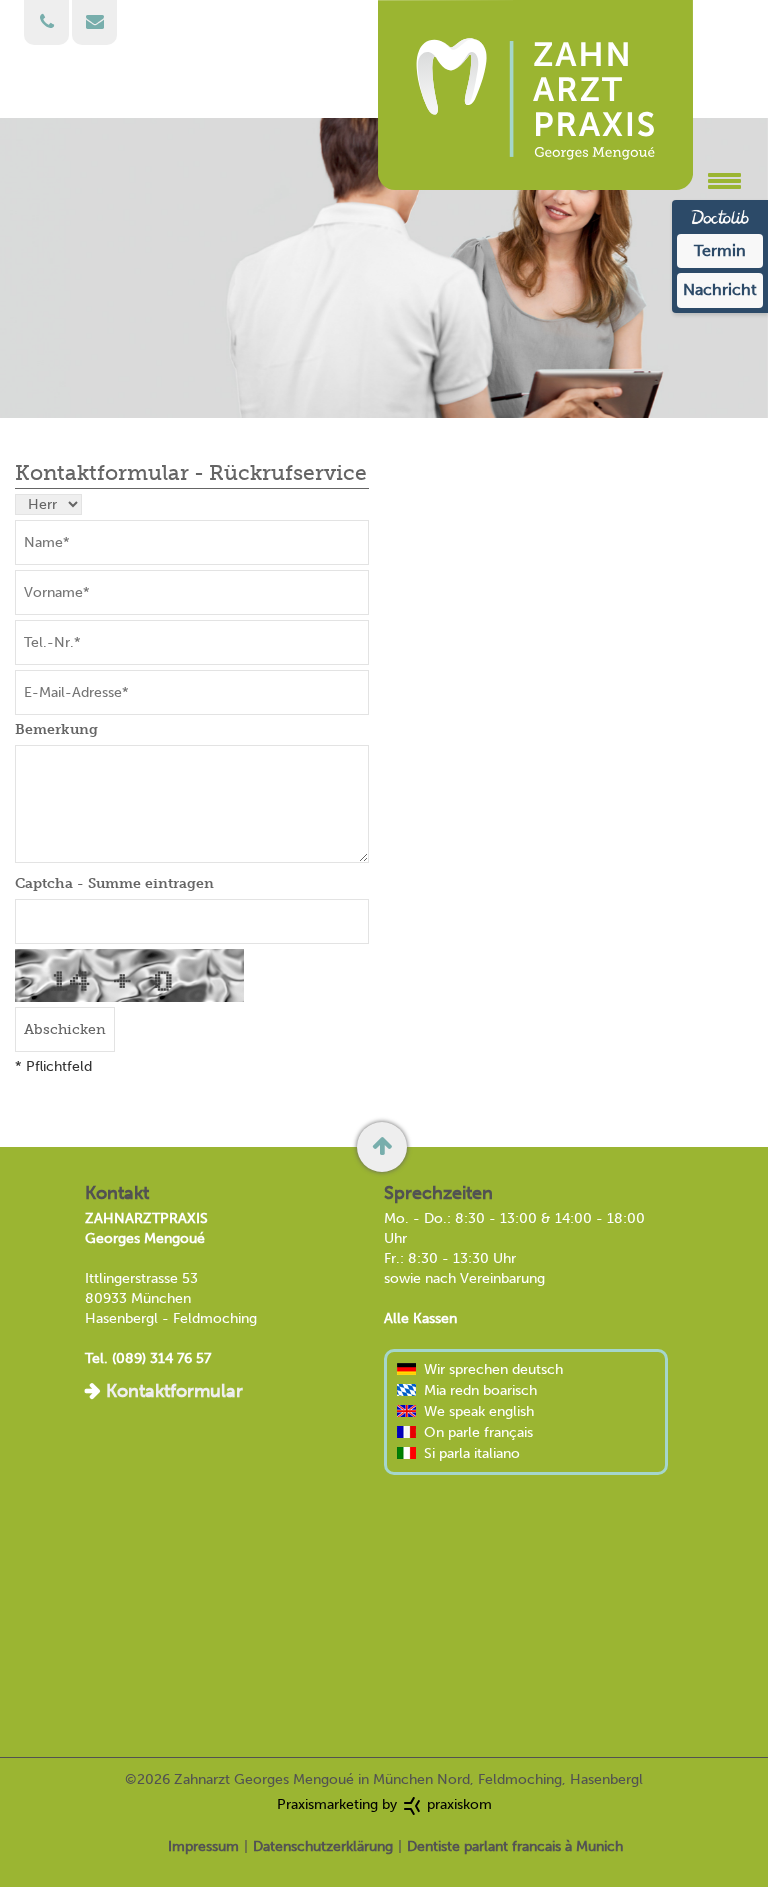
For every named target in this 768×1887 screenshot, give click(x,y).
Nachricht (720, 289)
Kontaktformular (174, 1391)
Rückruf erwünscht (46, 22)
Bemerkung (56, 729)
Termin (720, 250)
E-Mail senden (94, 22)
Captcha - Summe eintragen (114, 883)
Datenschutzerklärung (323, 1846)
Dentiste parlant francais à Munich (515, 1846)
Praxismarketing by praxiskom (384, 1804)
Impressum (203, 1846)
